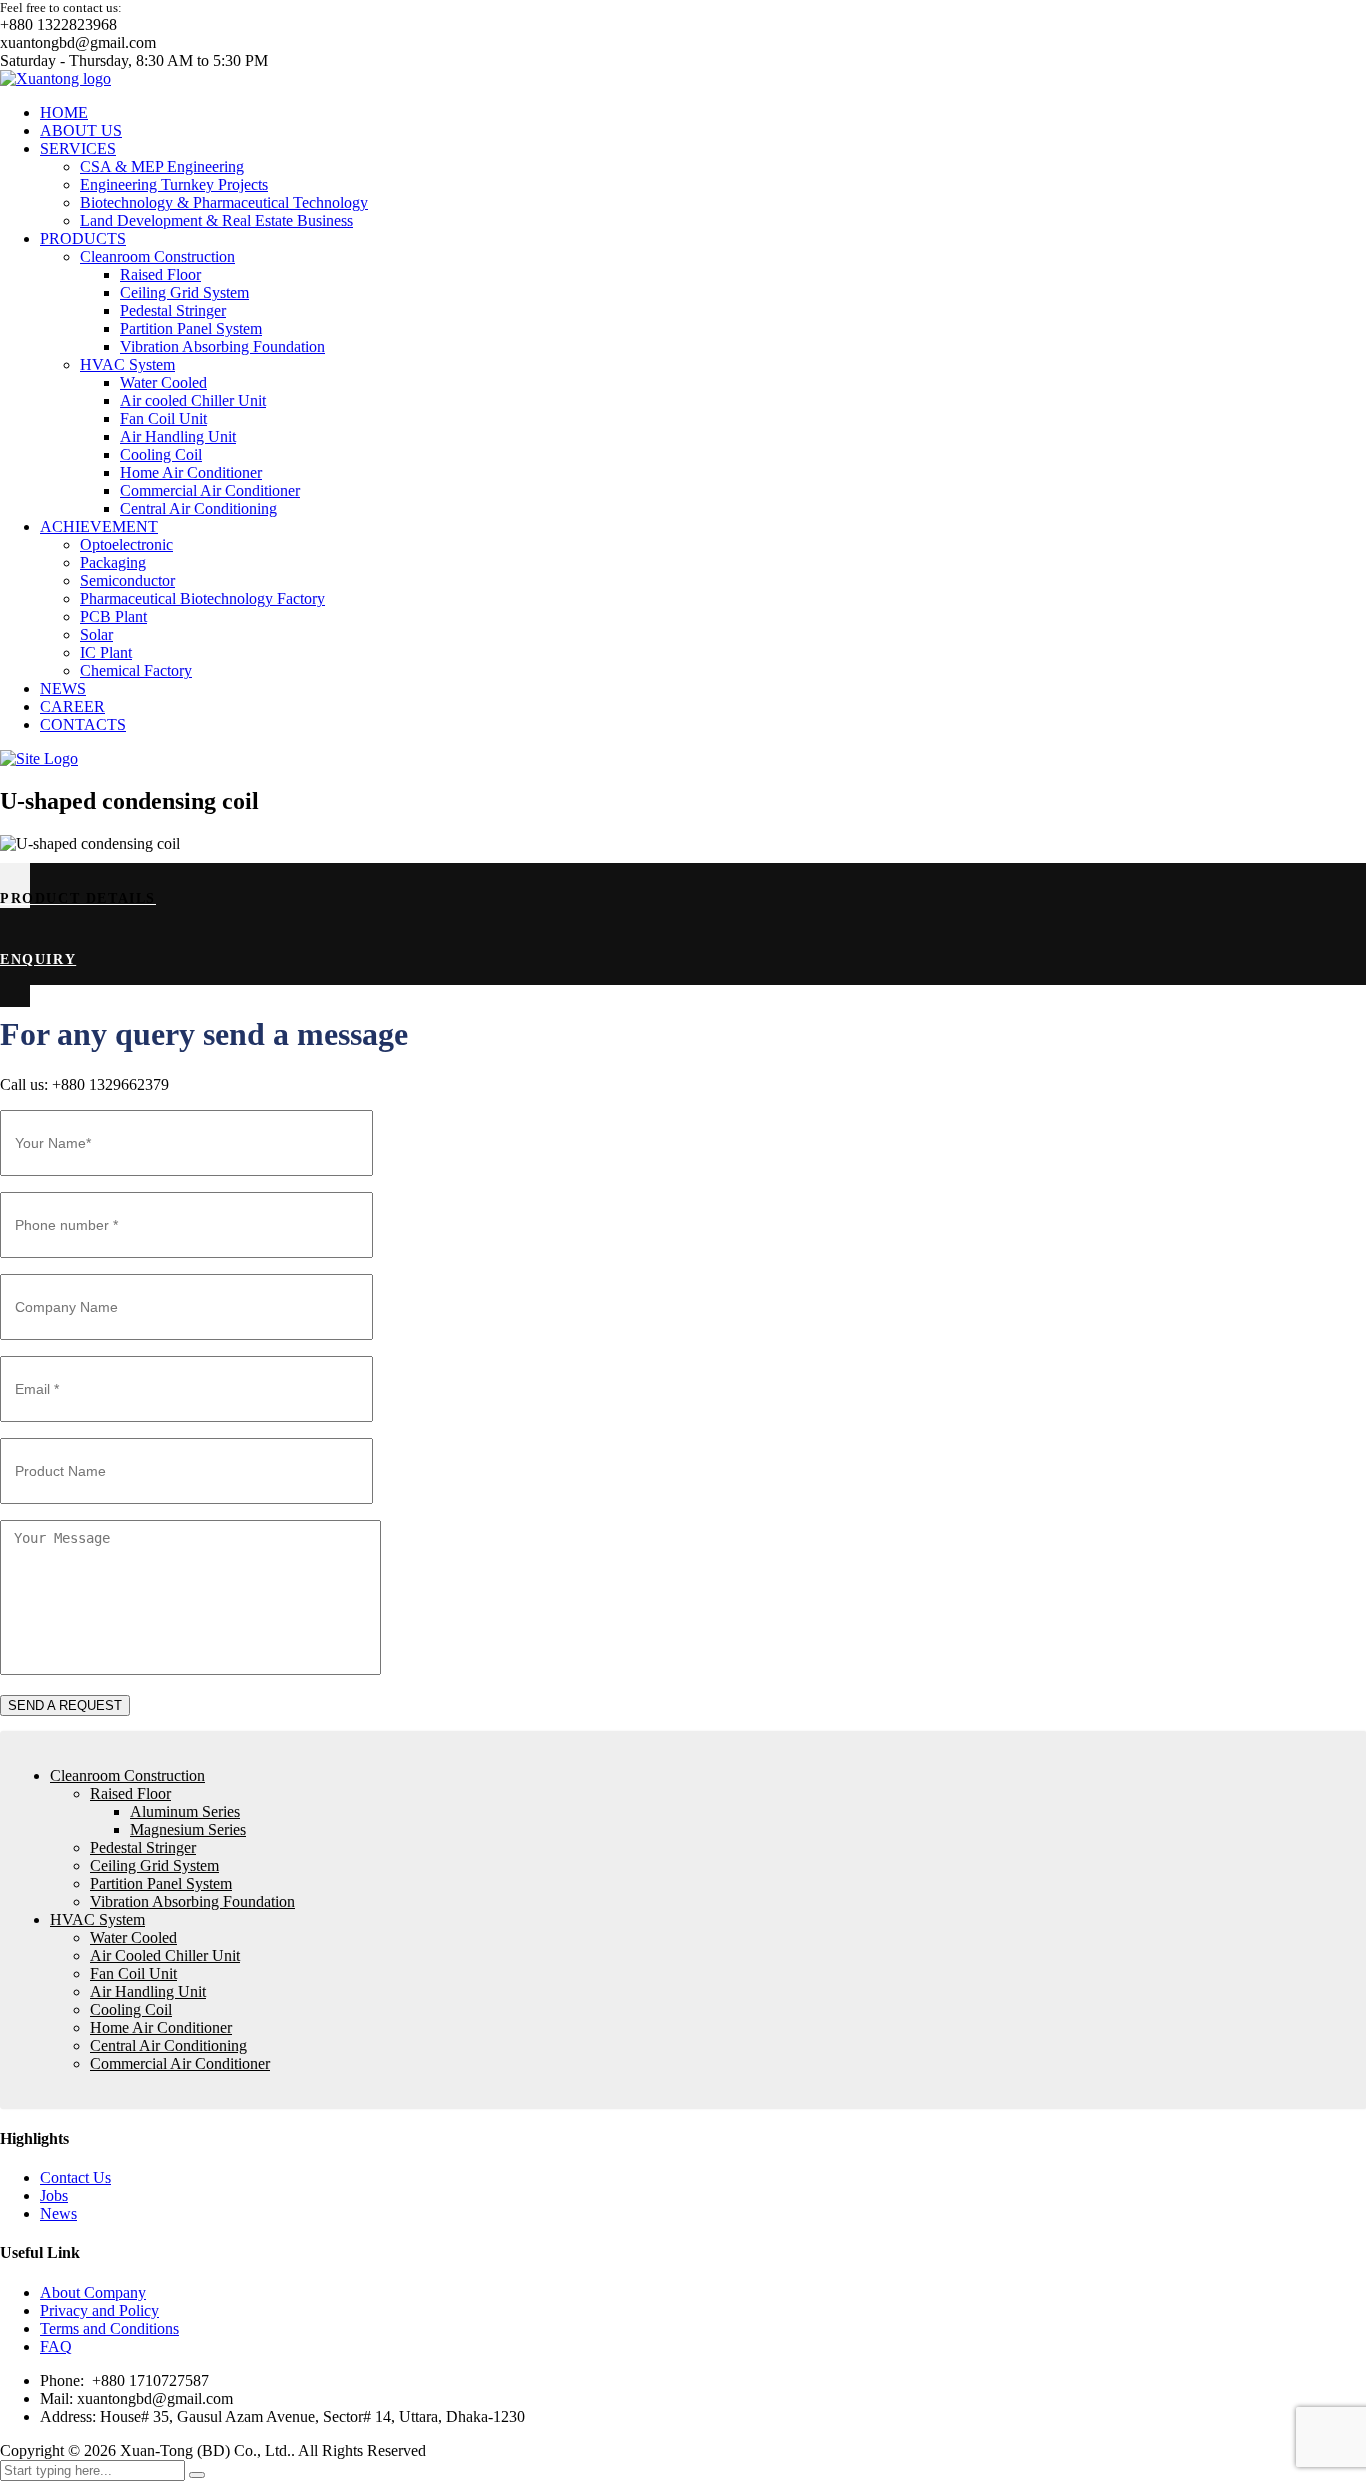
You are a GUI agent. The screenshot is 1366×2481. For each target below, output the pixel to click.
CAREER (72, 706)
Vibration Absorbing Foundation (222, 346)
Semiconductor (127, 580)
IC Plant (106, 652)
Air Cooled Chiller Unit (165, 1955)
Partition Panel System (191, 328)
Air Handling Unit (178, 436)
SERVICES (78, 148)
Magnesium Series (188, 1829)
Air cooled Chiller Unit (193, 400)
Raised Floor (160, 274)
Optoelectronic (126, 544)
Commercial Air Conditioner (210, 490)
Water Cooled (163, 382)
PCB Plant (113, 616)
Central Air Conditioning (198, 508)
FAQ (56, 2346)
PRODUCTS (83, 238)
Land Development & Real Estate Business (216, 220)
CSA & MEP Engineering (162, 166)
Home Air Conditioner (191, 472)
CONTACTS (83, 724)
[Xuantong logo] (55, 78)
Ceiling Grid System (184, 292)
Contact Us (75, 2177)
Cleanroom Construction (157, 256)
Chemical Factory (136, 670)
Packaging (113, 562)
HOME (64, 112)
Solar (96, 634)
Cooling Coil (161, 454)
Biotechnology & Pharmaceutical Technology (224, 202)
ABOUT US (81, 130)
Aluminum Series (185, 1811)
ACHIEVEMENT (99, 526)
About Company (93, 2292)
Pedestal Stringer (173, 310)
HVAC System (127, 364)
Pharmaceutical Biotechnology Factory (202, 598)
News (58, 2213)
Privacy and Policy (99, 2310)
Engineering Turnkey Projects (174, 184)
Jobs (54, 2195)
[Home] (39, 758)
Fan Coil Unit (163, 418)
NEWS (63, 688)
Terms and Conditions (109, 2328)
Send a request (65, 1705)
